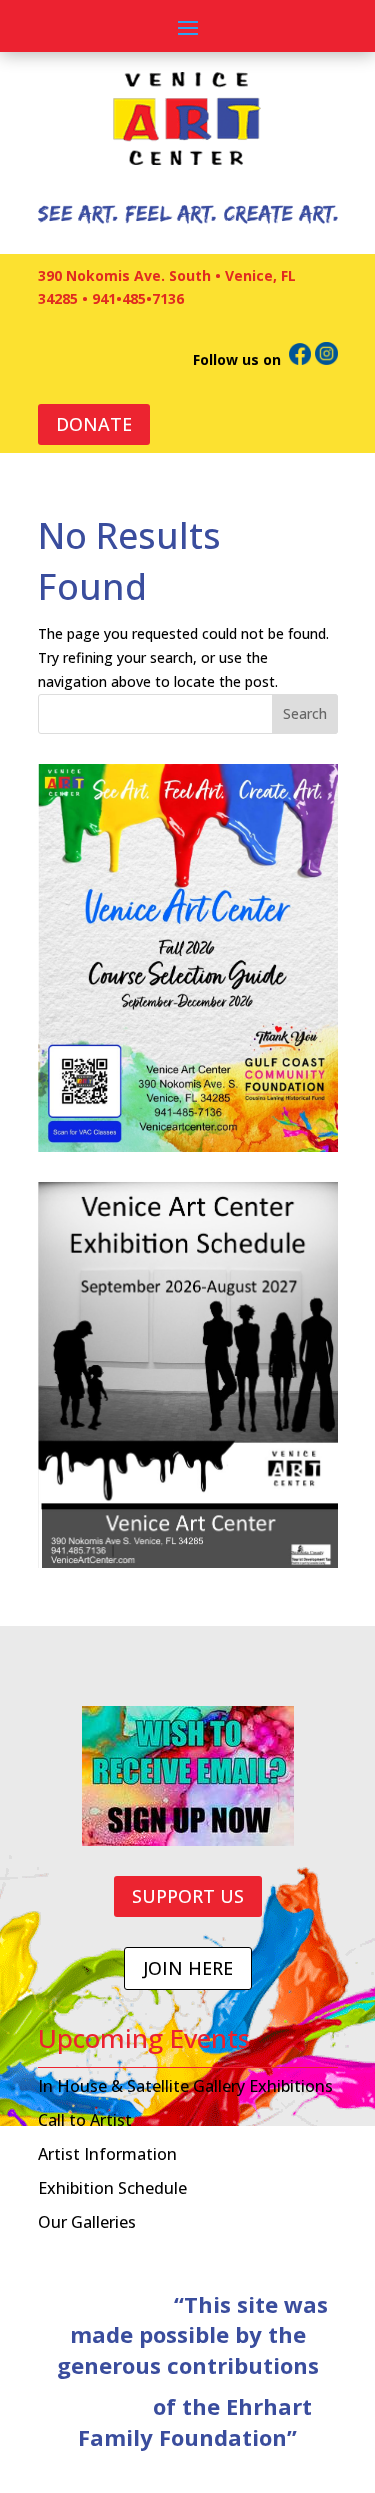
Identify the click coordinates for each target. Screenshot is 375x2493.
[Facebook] (300, 359)
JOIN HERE (188, 1968)
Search (305, 713)
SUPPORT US (188, 1896)
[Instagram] (326, 359)
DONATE (94, 424)
